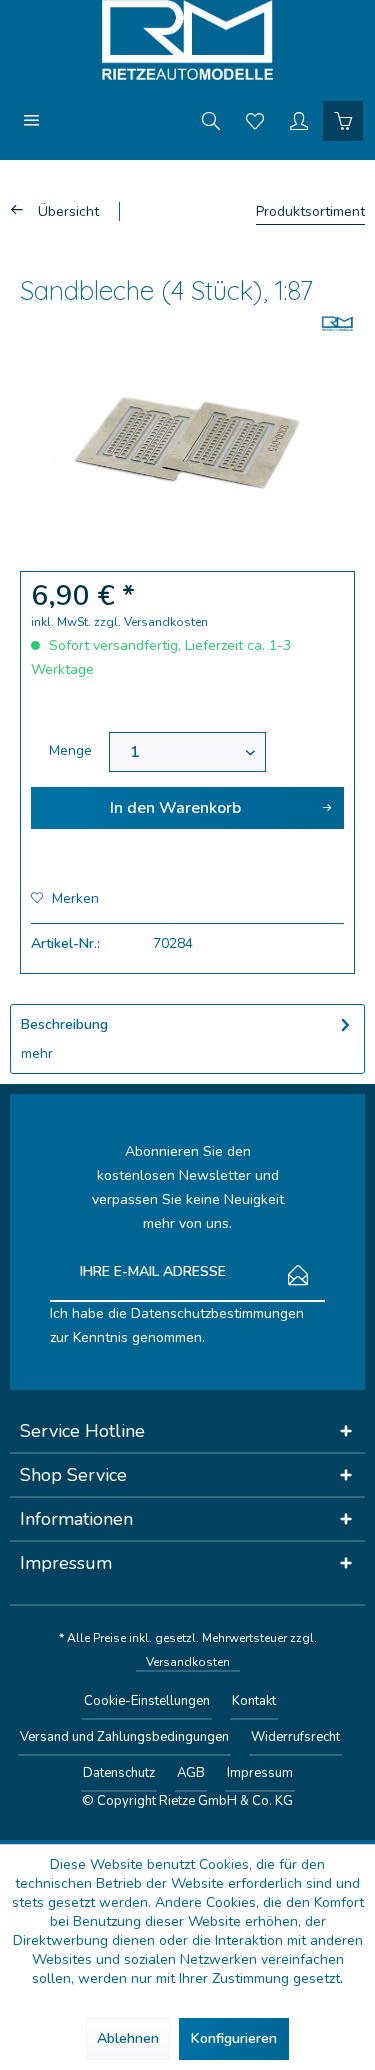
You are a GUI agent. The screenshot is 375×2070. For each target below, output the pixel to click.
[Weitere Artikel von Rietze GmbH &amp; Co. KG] (337, 323)
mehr (37, 1053)
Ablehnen (128, 2038)
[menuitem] (32, 120)
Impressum (260, 1773)
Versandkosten (188, 1662)
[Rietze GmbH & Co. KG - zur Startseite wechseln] (187, 40)
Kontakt (254, 1701)
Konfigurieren (234, 2038)
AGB (191, 1773)
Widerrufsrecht (295, 1737)
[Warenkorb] (343, 120)
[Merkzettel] (255, 120)
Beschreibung (64, 1024)
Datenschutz (119, 1773)
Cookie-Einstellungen (147, 1701)
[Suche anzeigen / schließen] (211, 120)
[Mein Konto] (299, 120)
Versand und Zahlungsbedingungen (124, 1737)
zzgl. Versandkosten (151, 622)
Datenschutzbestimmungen (217, 1313)
